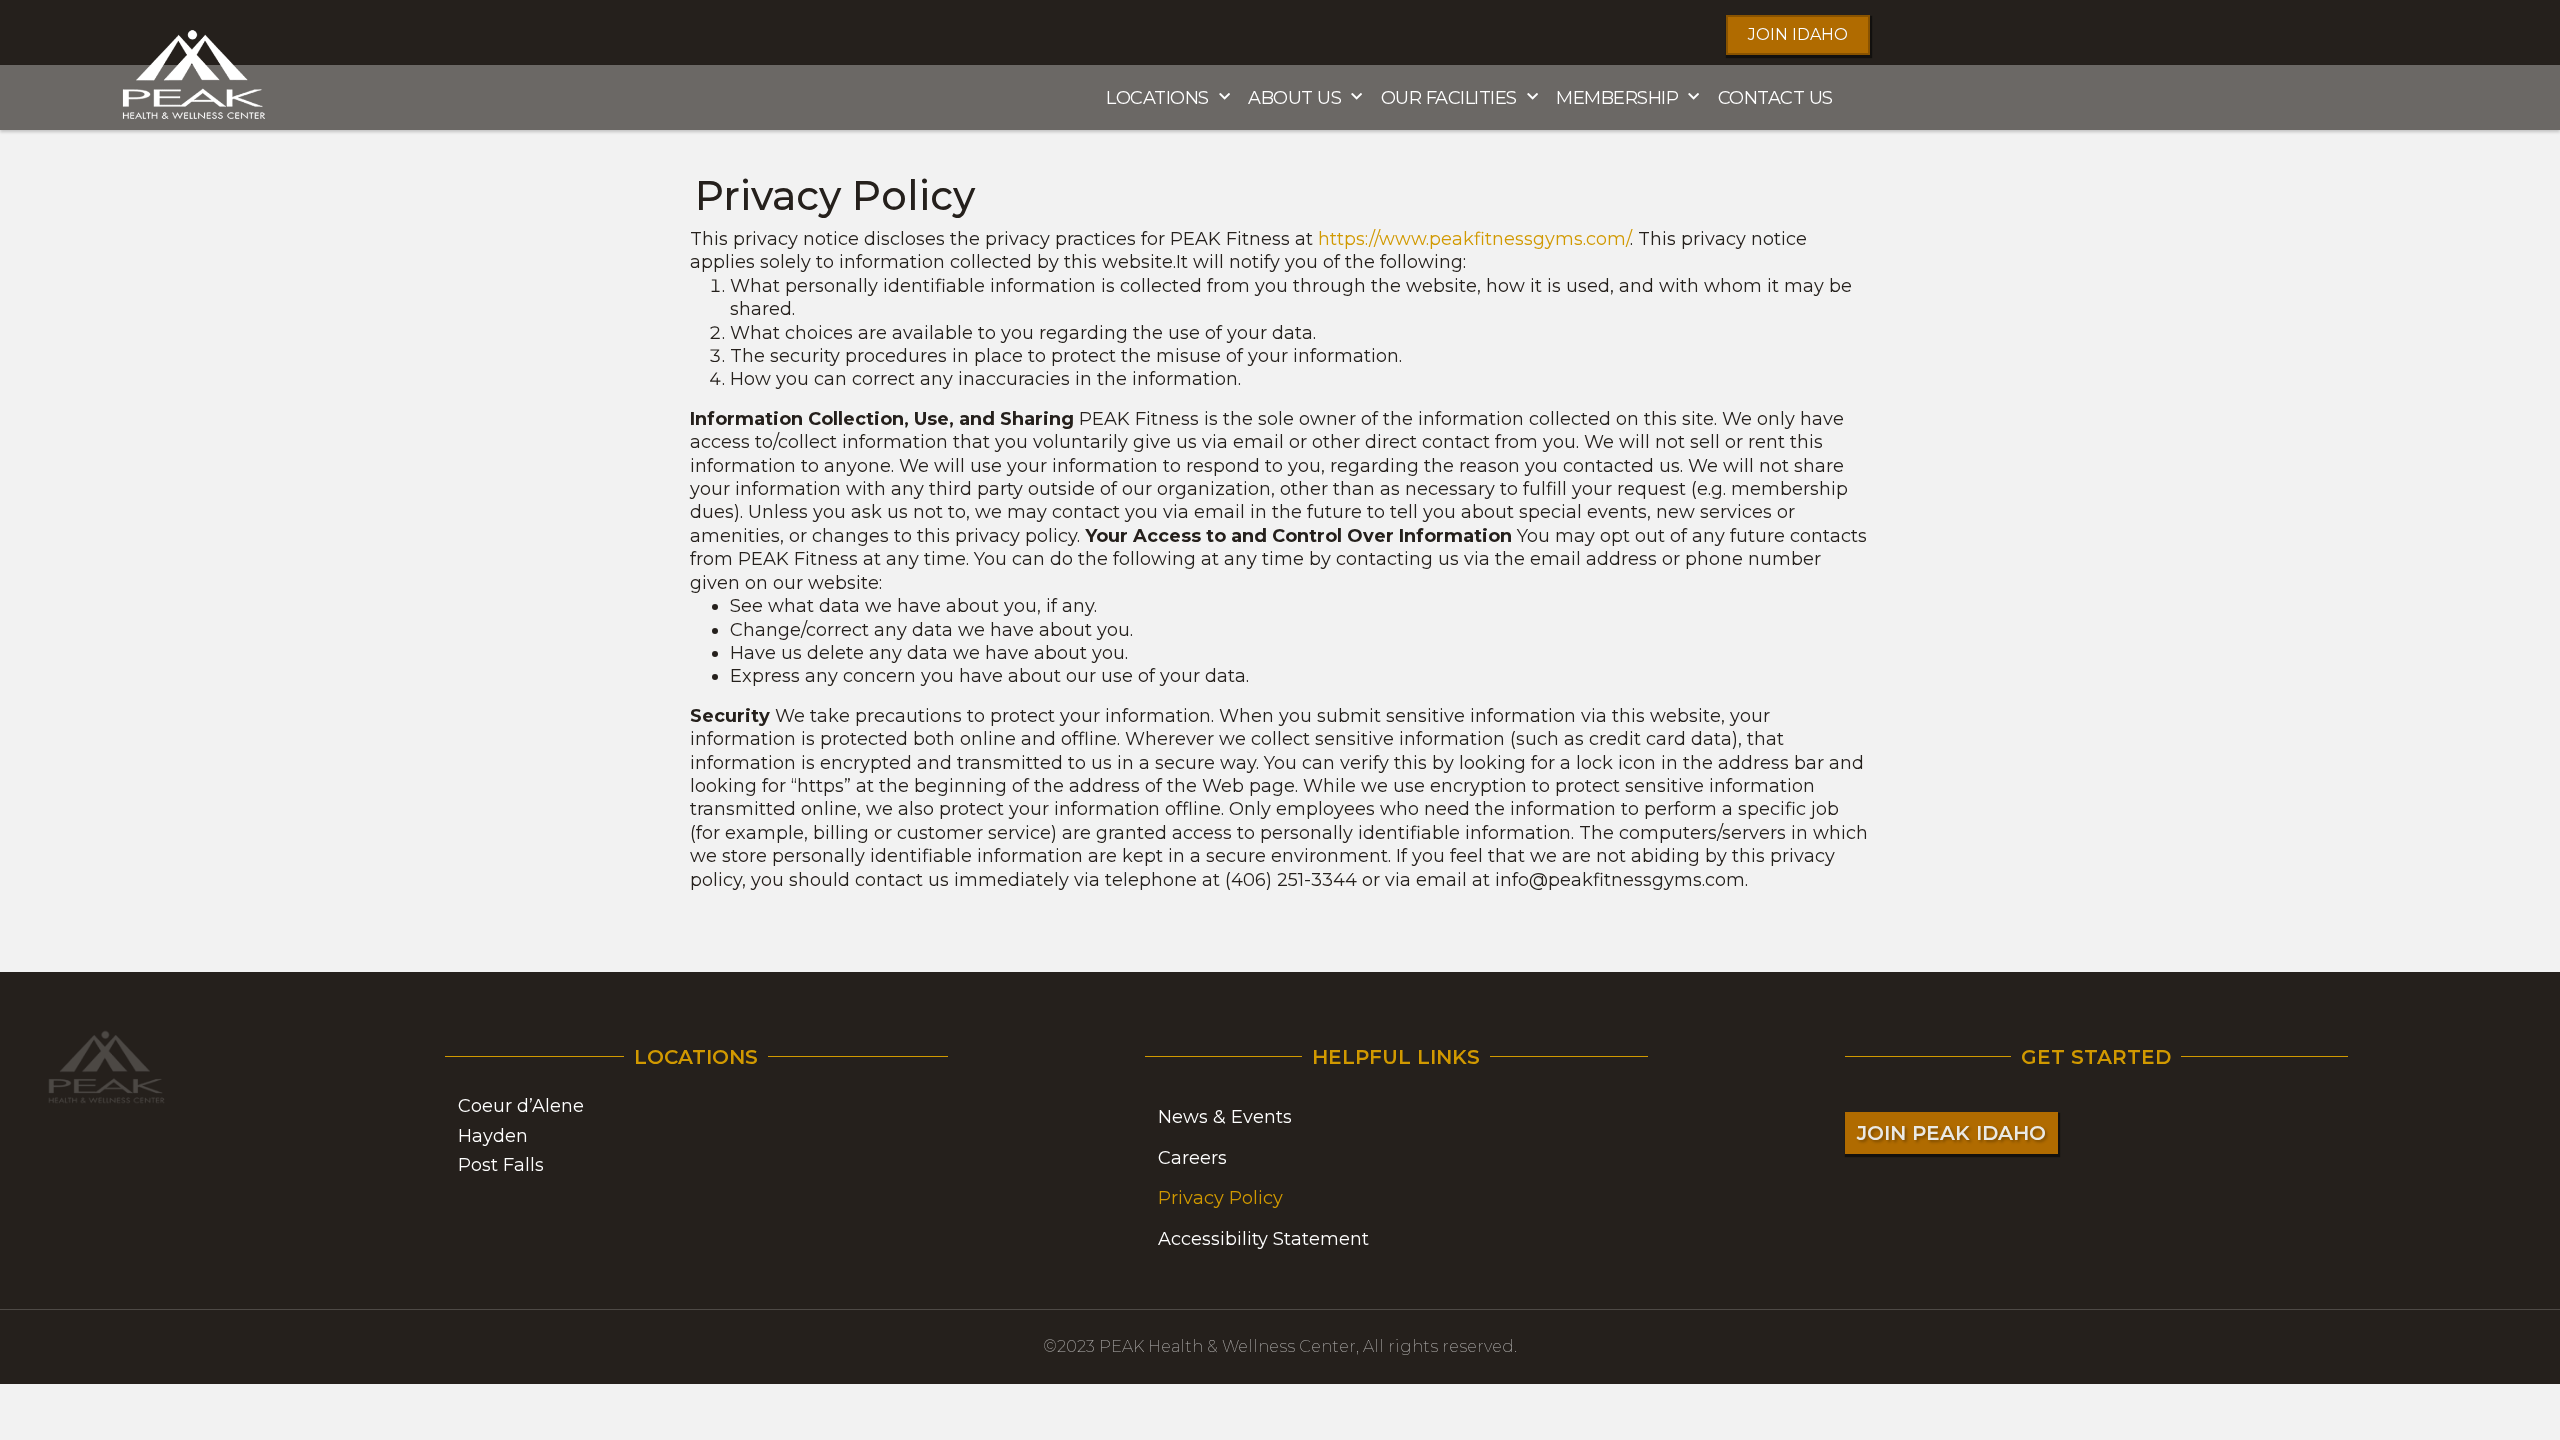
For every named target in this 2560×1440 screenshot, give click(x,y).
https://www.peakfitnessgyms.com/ (1474, 239)
